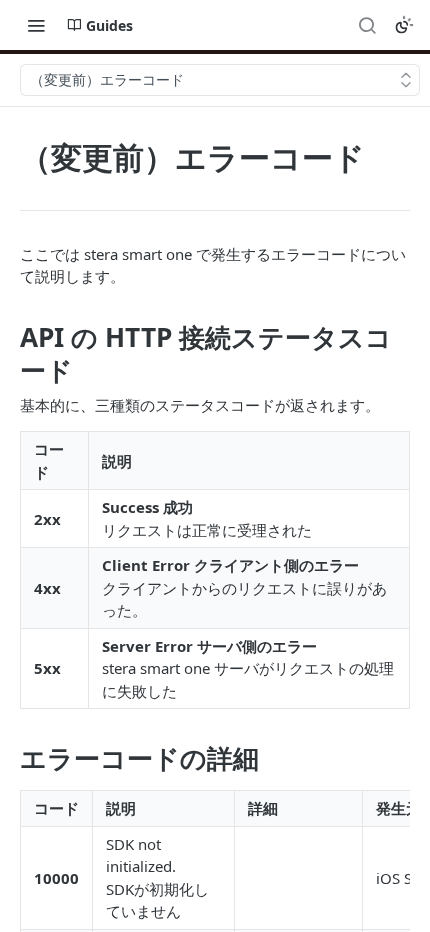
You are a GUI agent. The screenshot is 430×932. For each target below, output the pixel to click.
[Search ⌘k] (367, 25)
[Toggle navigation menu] (36, 25)
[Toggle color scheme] (404, 25)
